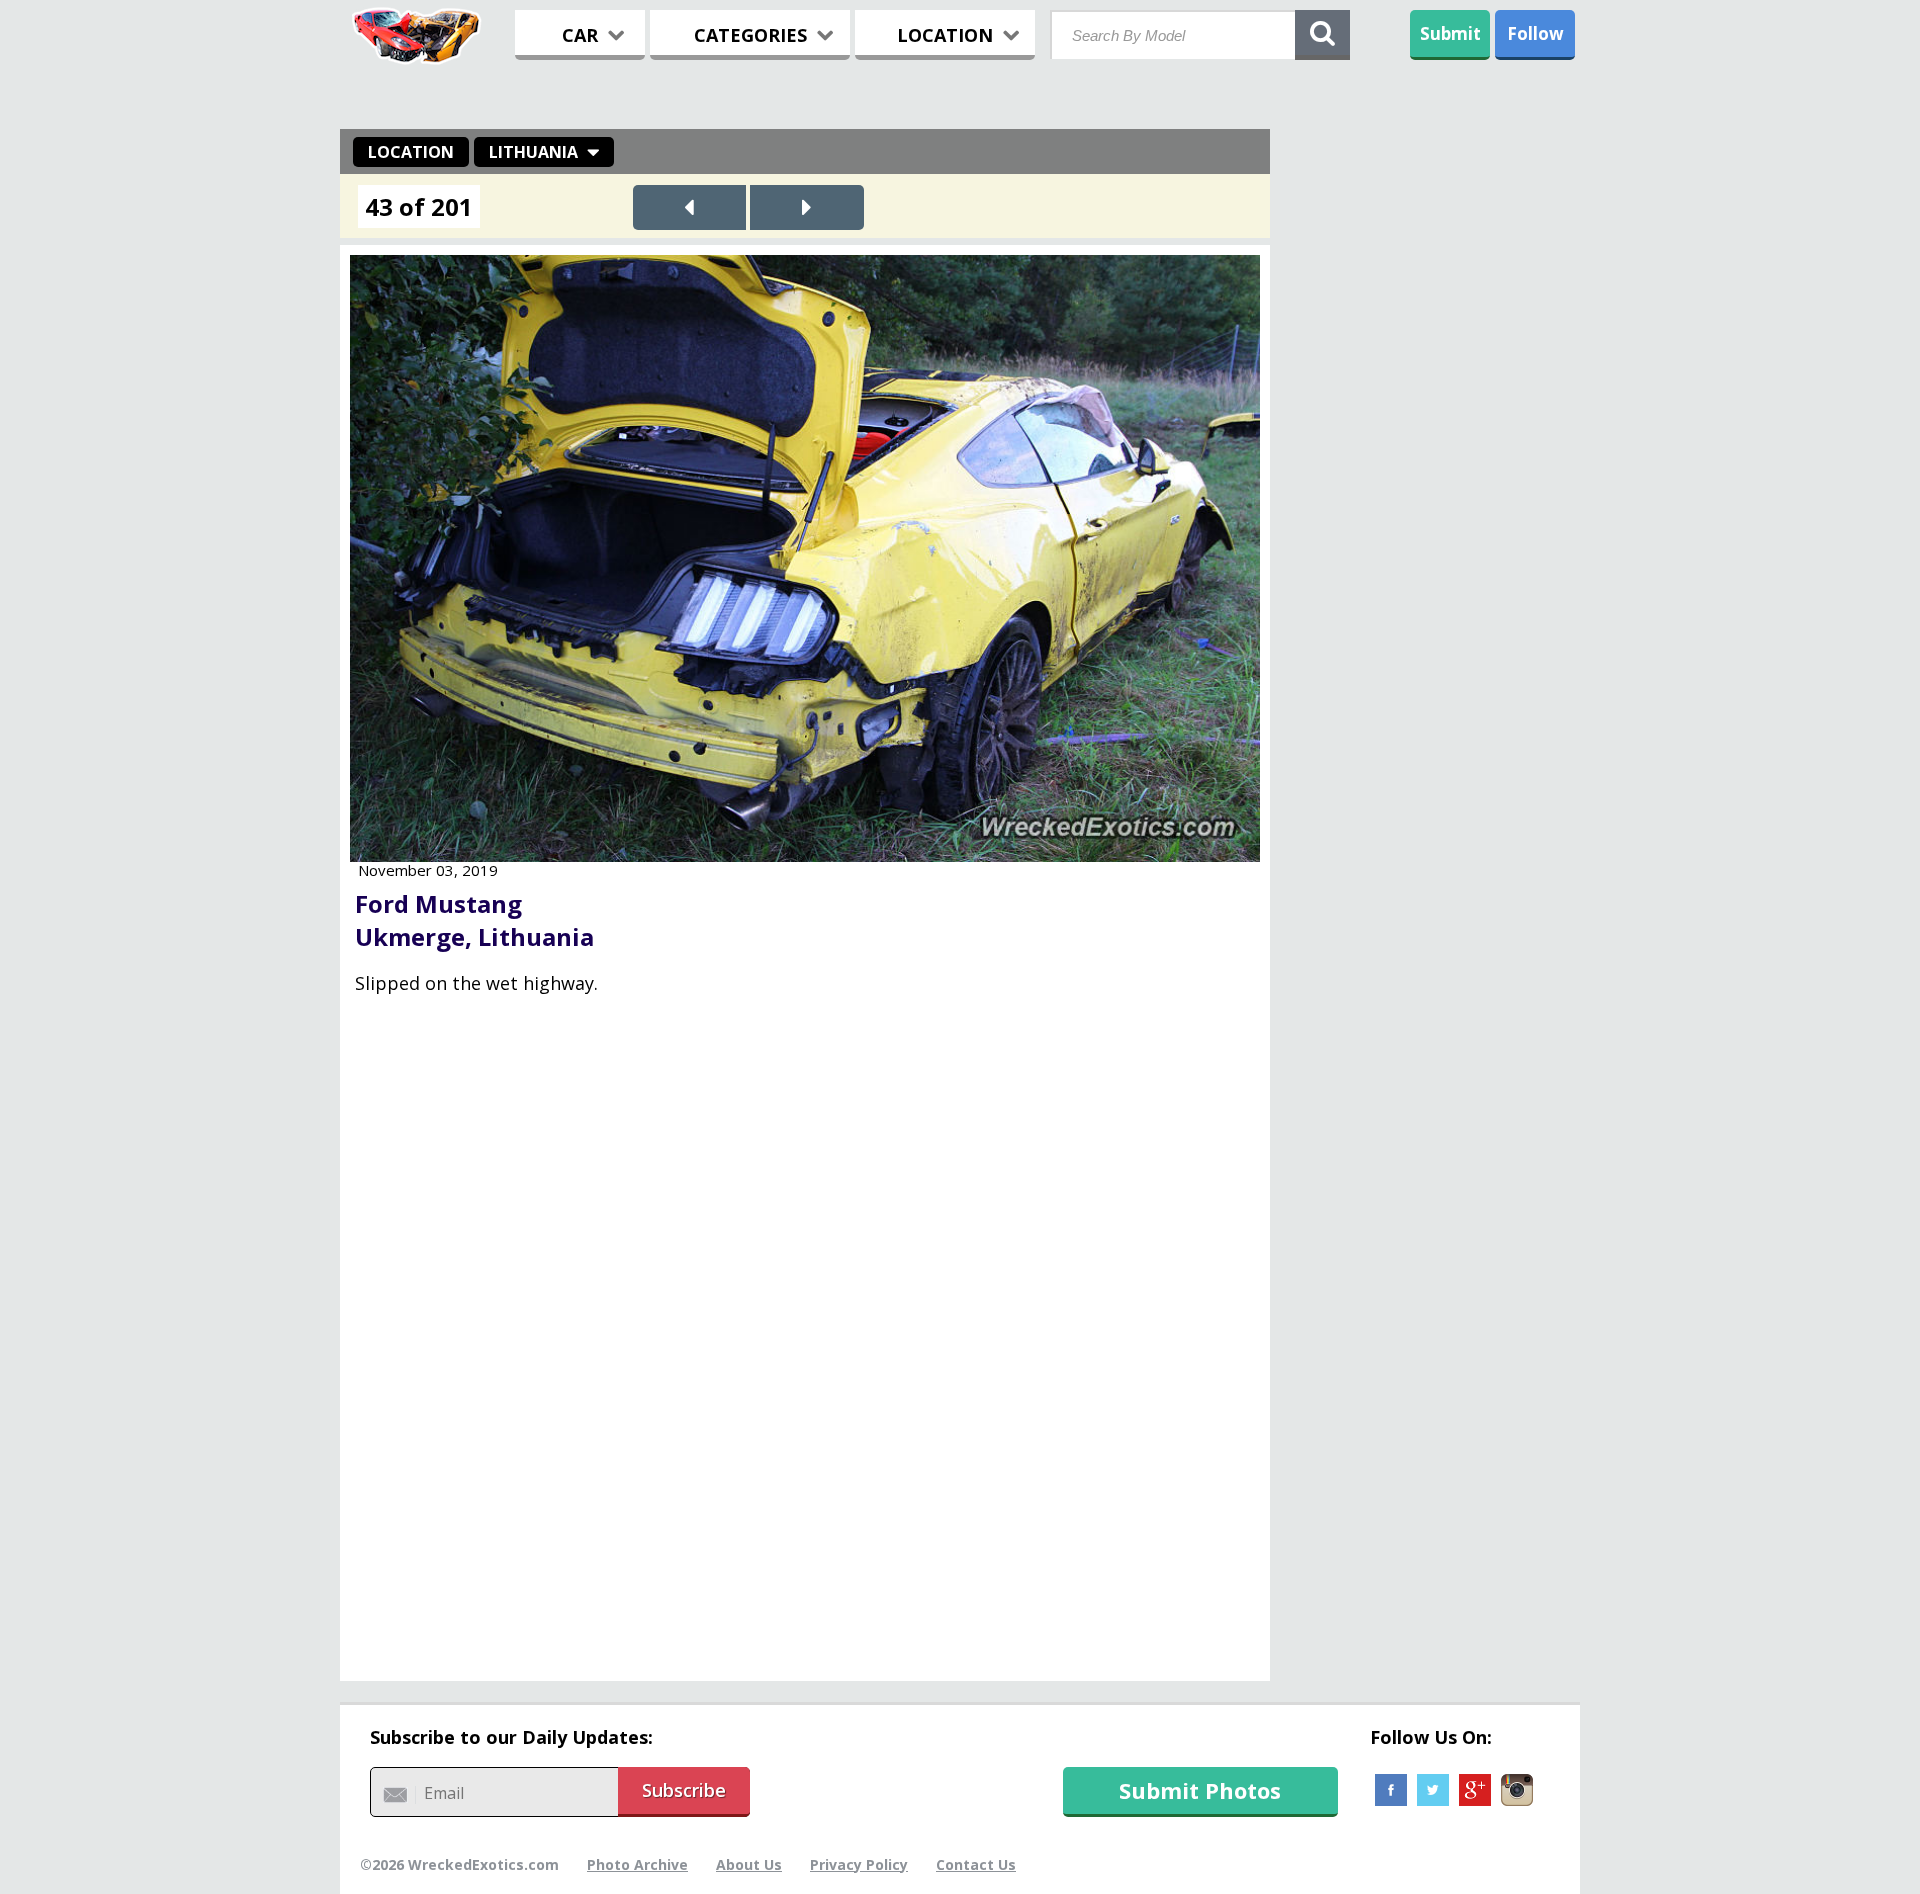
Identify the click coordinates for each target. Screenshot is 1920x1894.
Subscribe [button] (684, 1790)
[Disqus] (805, 1352)
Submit (1450, 33)
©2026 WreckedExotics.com (459, 1864)
